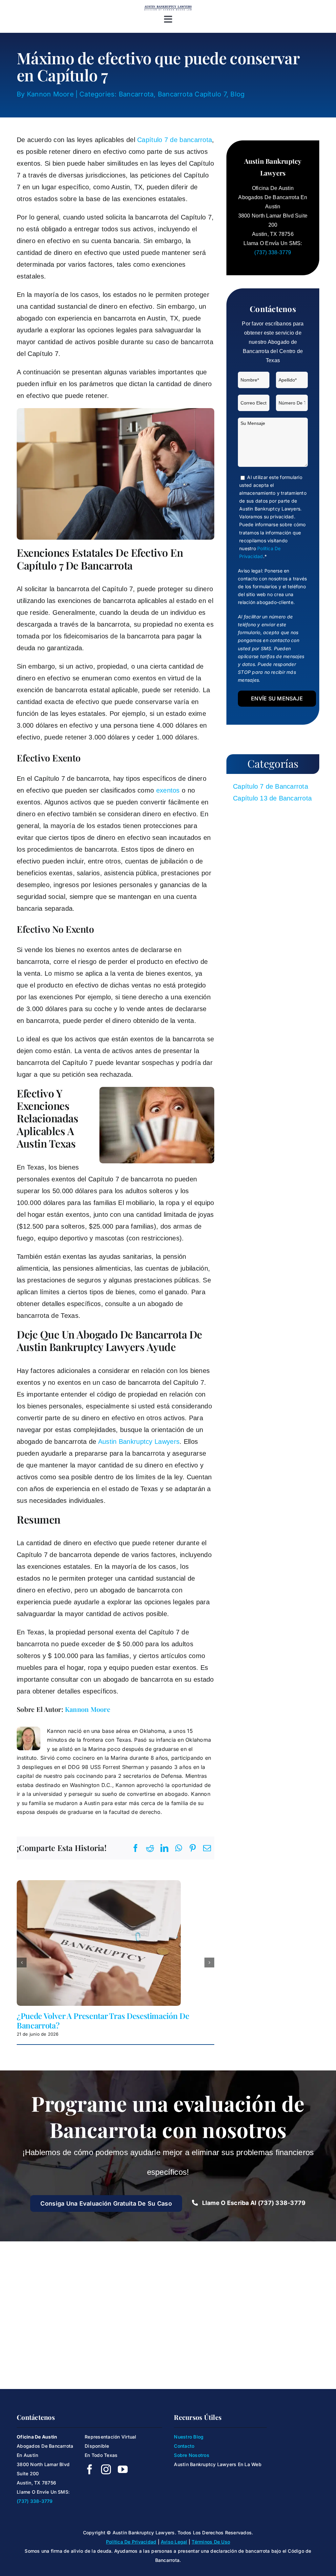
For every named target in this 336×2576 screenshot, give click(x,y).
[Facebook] (136, 1848)
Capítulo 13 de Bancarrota (272, 798)
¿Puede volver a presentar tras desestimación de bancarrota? (103, 2020)
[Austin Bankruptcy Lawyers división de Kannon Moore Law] (168, 8)
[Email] (207, 1848)
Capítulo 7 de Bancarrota (271, 786)
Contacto (184, 2446)
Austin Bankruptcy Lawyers (139, 1442)
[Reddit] (150, 1848)
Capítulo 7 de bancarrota (175, 140)
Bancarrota (136, 94)
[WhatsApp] (179, 1848)
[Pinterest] (193, 1848)
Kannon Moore (50, 94)
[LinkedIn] (164, 1848)
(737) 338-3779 (273, 252)
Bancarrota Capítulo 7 (192, 94)
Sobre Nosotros (191, 2455)
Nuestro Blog (189, 2437)
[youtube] (123, 2469)
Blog (237, 94)
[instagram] (106, 2469)
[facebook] (90, 2469)
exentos (168, 790)
